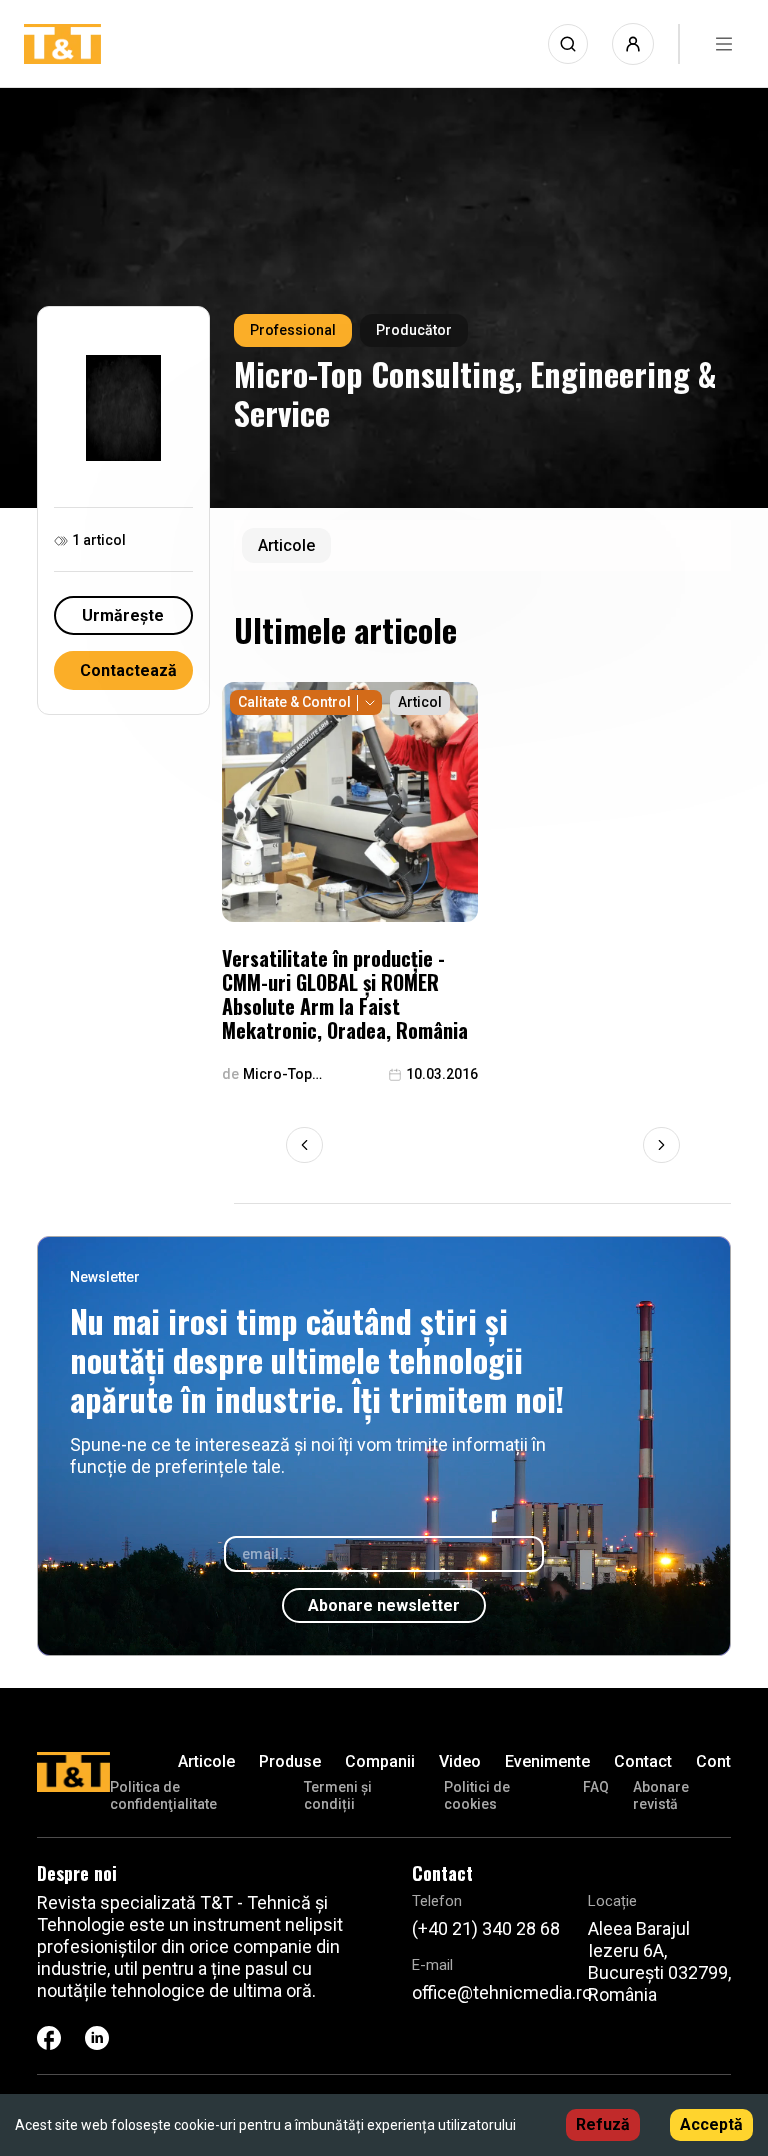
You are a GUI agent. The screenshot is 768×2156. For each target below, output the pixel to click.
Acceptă (711, 2124)
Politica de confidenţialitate (163, 1795)
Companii (380, 1761)
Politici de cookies (477, 1795)
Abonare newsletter (384, 1605)
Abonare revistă (661, 1795)
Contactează (128, 670)
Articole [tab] (286, 545)
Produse (290, 1761)
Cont (713, 1761)
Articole (206, 1761)
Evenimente (547, 1761)
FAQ (596, 1787)
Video (460, 1761)
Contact (643, 1761)
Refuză (603, 2124)
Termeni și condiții (338, 1795)
